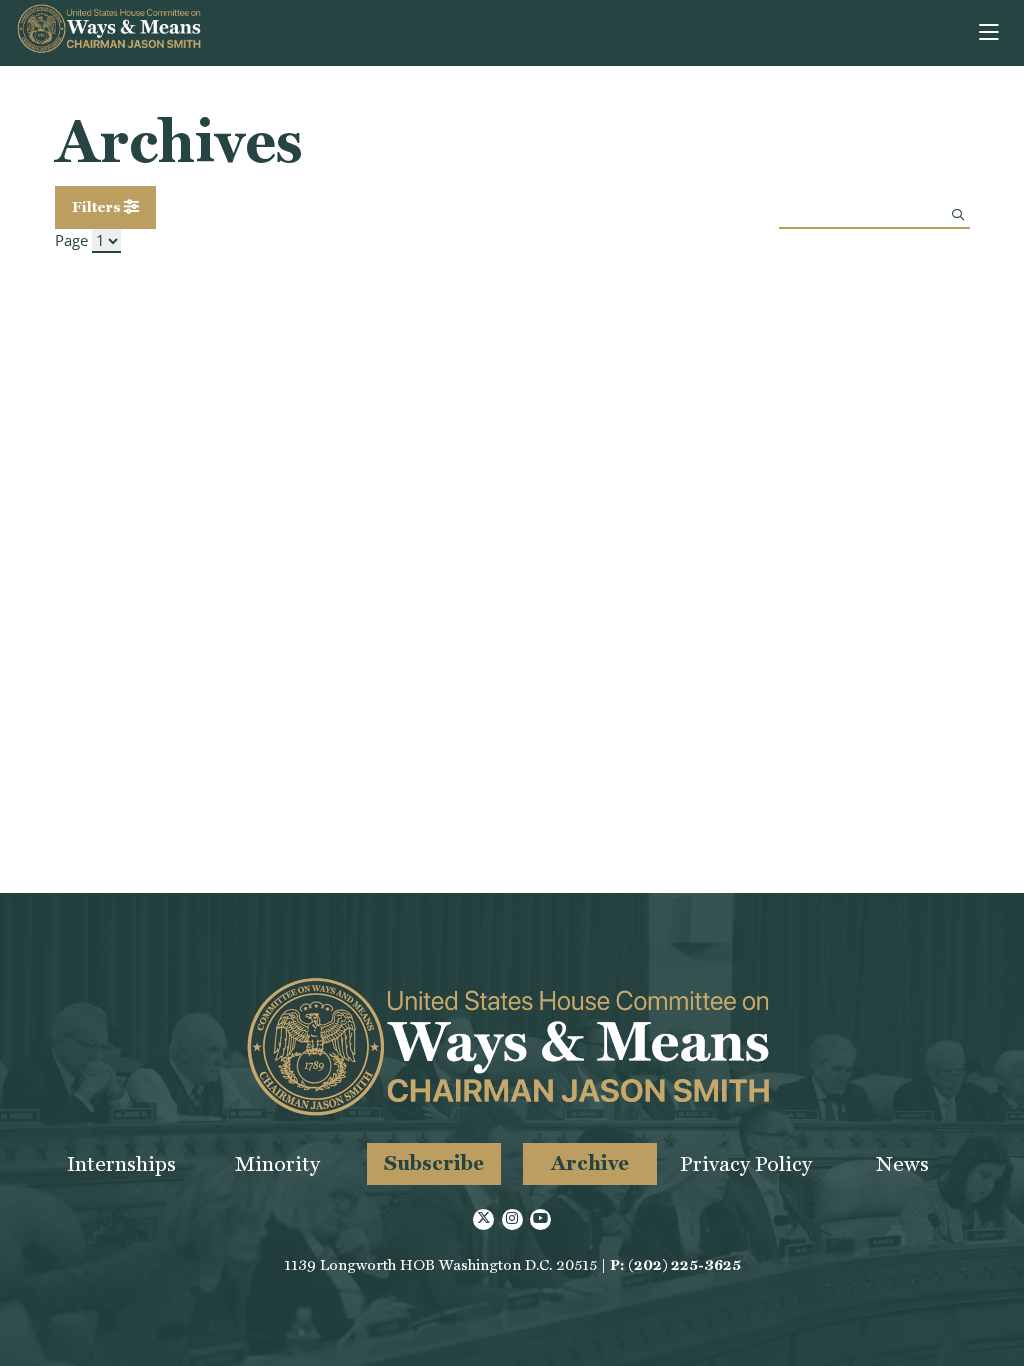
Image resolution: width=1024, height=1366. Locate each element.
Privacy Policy (746, 1163)
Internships (121, 1163)
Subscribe (434, 1162)
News (902, 1163)
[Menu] (990, 33)
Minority (277, 1163)
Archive (590, 1162)
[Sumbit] (958, 214)
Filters (98, 207)
